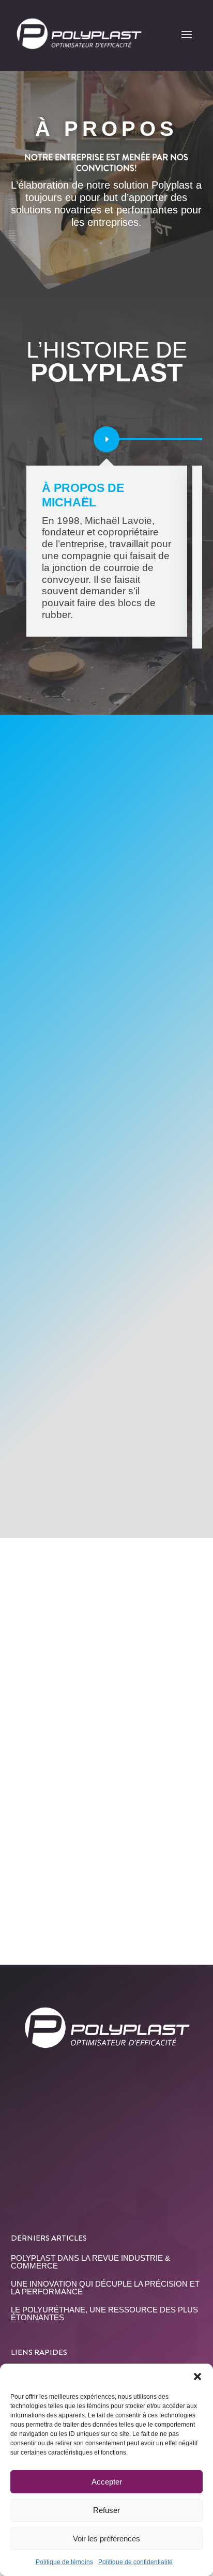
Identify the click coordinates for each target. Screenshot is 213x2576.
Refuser (106, 2510)
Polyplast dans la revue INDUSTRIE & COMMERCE (90, 2262)
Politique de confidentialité (135, 2562)
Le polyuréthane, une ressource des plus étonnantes (104, 2313)
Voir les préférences (106, 2539)
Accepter (107, 2482)
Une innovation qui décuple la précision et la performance (105, 2288)
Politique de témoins (64, 2562)
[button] (197, 2377)
